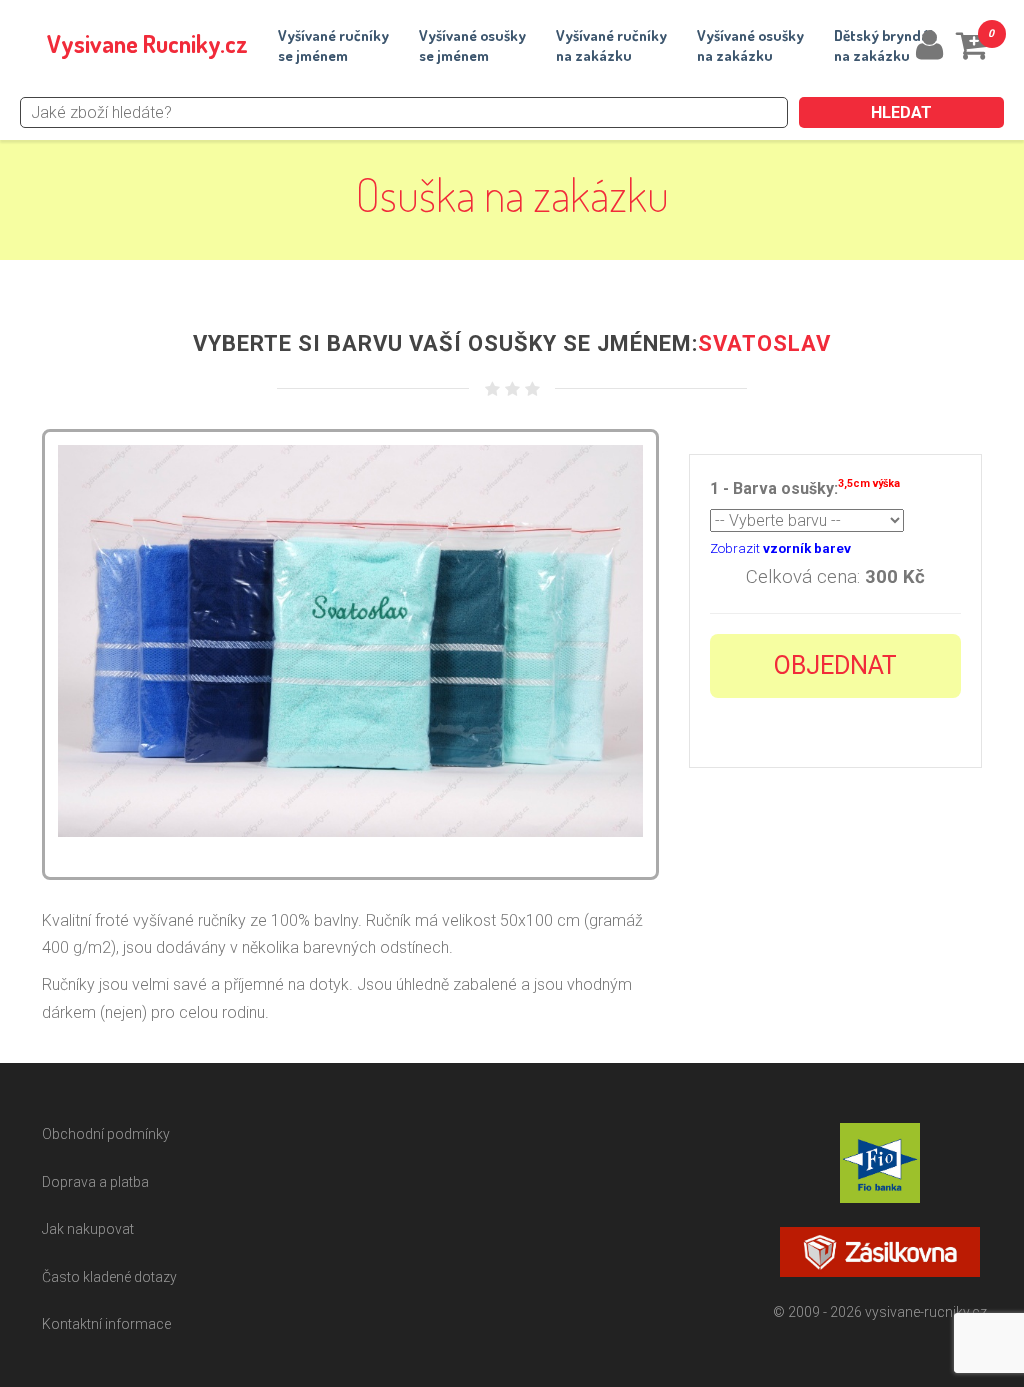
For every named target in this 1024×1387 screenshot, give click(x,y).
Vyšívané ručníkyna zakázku (611, 45)
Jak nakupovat (88, 1229)
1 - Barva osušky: (805, 487)
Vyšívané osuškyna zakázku (750, 45)
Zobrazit (780, 548)
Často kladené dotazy (109, 1277)
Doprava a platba (95, 1182)
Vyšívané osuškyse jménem (472, 45)
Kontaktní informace (106, 1324)
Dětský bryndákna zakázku (885, 45)
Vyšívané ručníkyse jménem (333, 45)
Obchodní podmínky (106, 1134)
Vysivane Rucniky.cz (147, 43)
